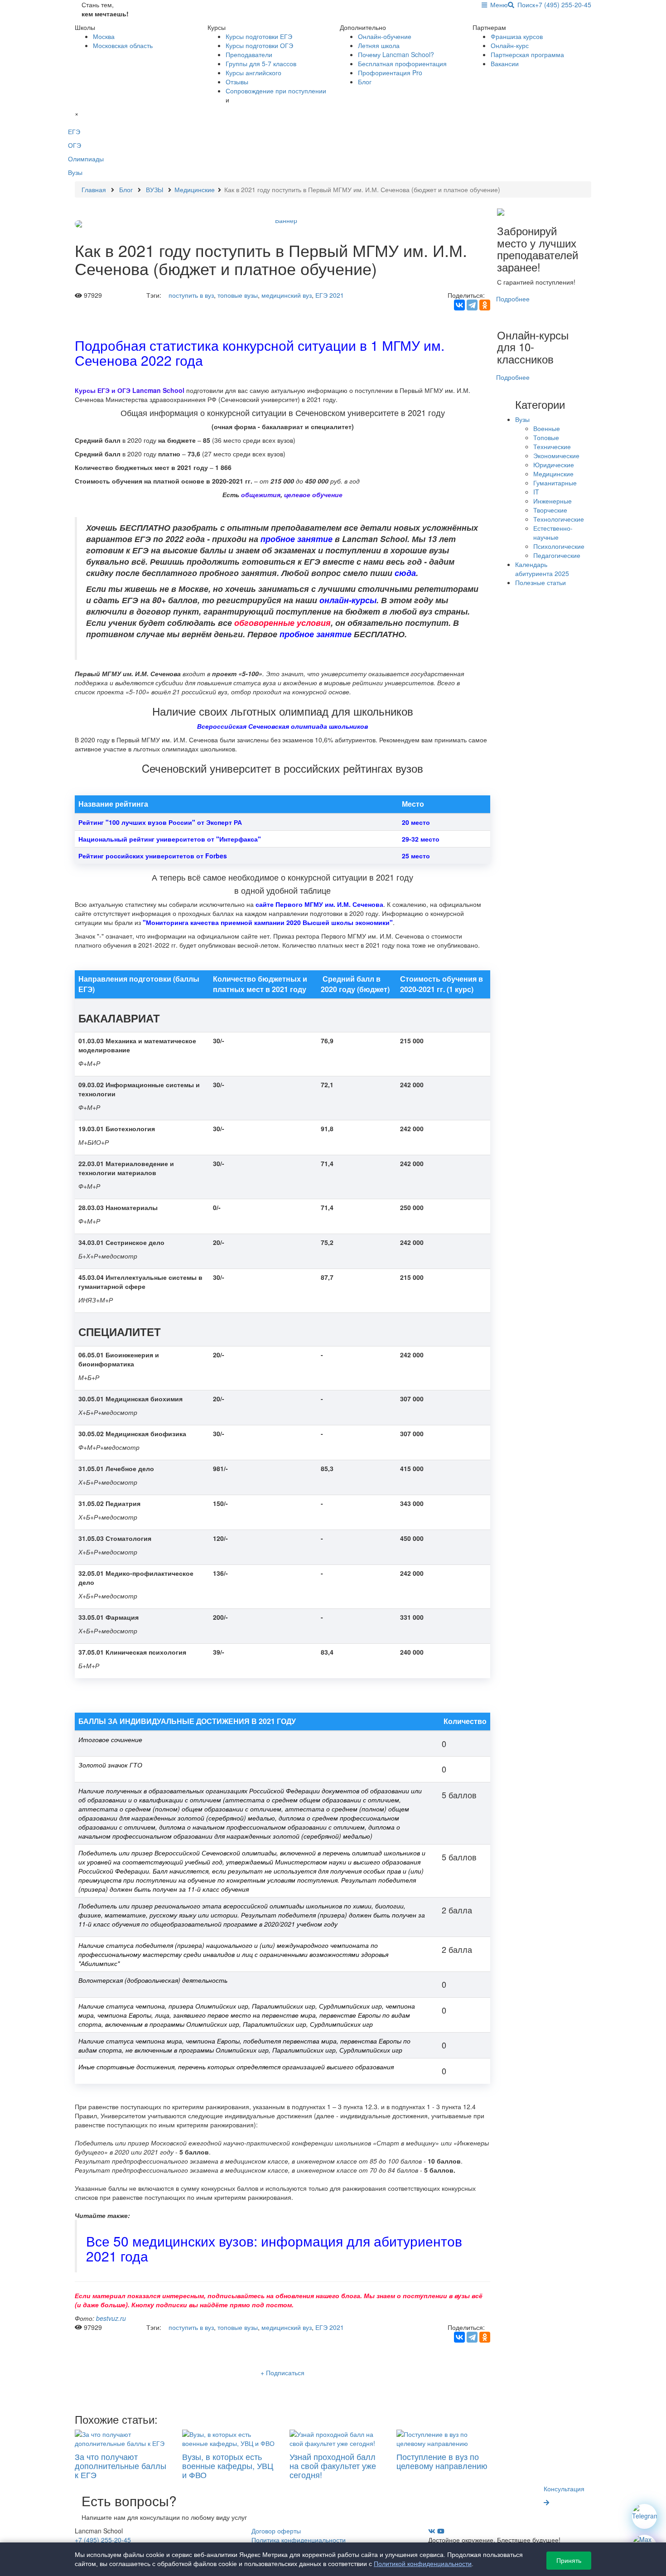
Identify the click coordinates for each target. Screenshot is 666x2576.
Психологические (559, 546)
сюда (405, 573)
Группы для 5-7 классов (261, 63)
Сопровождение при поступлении (276, 91)
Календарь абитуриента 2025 (542, 569)
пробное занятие (297, 539)
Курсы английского (253, 73)
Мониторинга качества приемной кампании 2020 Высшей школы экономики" (269, 922)
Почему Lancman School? (396, 54)
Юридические (554, 465)
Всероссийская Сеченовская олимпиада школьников (282, 726)
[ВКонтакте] (459, 305)
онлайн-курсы (348, 600)
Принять (569, 2561)
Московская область (123, 45)
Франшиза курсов (517, 36)
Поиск (525, 5)
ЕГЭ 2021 (330, 295)
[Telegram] (472, 305)
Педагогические (557, 555)
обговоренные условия (282, 622)
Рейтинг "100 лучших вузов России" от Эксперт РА (160, 822)
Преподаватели (249, 54)
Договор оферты (276, 2531)
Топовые (546, 437)
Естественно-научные (553, 533)
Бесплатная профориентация (402, 63)
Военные (547, 428)
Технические (552, 446)
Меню (497, 5)
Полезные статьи (541, 582)
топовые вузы (238, 295)
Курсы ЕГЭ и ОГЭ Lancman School (130, 390)
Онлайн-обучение (385, 36)
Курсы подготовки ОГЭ (259, 45)
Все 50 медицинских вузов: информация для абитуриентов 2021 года (274, 2248)
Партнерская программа (527, 54)
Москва (104, 36)
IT (536, 492)
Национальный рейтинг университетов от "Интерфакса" (170, 839)
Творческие (550, 510)
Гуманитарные (555, 483)
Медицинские (553, 474)
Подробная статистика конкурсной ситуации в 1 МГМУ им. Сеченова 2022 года (260, 353)
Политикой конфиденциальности (423, 2564)
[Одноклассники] (485, 305)
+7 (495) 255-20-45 (563, 5)
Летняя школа (379, 45)
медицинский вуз (287, 295)
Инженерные (553, 501)
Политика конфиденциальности (299, 2540)
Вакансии (505, 63)
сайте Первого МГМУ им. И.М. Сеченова (319, 904)
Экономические (556, 455)
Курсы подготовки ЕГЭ (259, 36)
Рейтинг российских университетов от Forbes (153, 856)
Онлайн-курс (510, 45)
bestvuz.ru (111, 2318)
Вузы (522, 419)
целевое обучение (313, 494)
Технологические (559, 519)
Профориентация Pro (390, 73)
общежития (261, 494)
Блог (365, 82)
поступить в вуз (191, 295)
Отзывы (237, 82)
